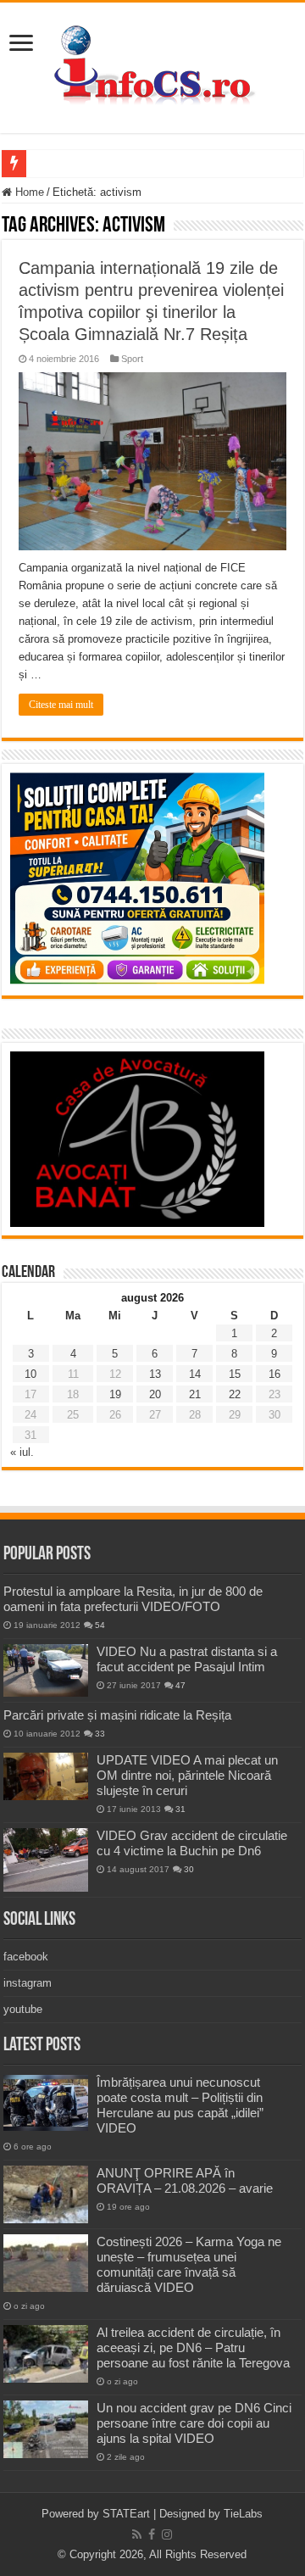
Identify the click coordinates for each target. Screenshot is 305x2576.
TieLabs (243, 2514)
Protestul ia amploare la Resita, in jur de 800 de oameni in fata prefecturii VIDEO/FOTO (133, 1599)
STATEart (126, 2514)
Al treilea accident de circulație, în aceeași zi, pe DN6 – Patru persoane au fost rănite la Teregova (193, 2347)
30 (189, 1869)
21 (195, 1394)
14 (195, 1374)
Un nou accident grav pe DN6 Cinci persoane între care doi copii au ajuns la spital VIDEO (194, 2423)
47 (180, 1685)
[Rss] (137, 2534)
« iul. (22, 1452)
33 (100, 1734)
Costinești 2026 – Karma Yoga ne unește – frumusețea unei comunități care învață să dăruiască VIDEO (189, 2264)
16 (274, 1374)
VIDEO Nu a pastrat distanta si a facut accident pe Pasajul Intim (187, 1659)
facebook (26, 1957)
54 (100, 1625)
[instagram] (167, 2534)
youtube (23, 2009)
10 (30, 1374)
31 (180, 1809)
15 (235, 1374)
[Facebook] (152, 2534)
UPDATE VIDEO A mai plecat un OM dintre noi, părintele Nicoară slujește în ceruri (187, 1775)
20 (155, 1394)
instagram (28, 1983)
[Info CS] (152, 64)
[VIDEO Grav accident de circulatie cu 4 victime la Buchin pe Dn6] (46, 1860)
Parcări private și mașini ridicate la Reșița (117, 1715)
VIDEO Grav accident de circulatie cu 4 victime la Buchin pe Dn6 (192, 1843)
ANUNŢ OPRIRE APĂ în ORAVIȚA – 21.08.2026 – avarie (185, 2180)
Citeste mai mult (61, 705)
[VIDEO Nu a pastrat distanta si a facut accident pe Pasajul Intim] (46, 1670)
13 (155, 1374)
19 (115, 1394)
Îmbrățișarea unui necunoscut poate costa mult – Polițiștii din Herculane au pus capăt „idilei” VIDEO (180, 2105)
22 (235, 1394)
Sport (132, 359)
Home (28, 192)
